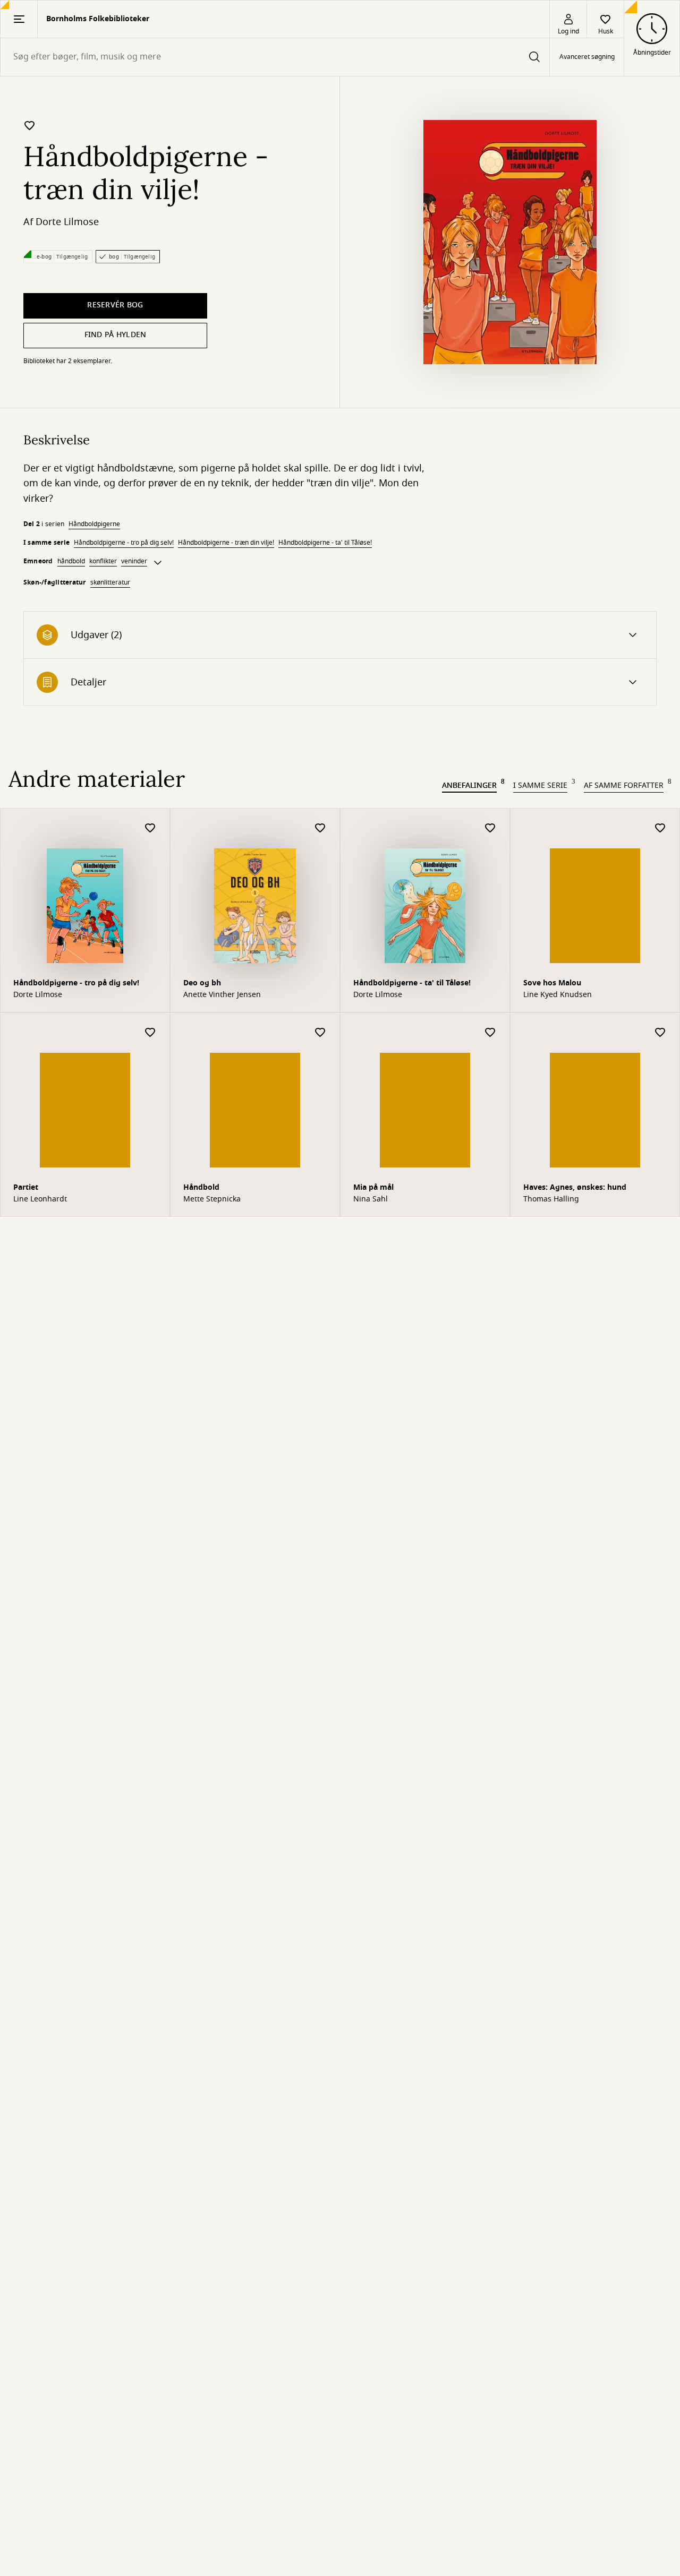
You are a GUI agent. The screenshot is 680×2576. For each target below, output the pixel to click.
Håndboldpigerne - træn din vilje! (226, 543)
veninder (134, 561)
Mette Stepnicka (212, 1199)
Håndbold (201, 1187)
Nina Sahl (371, 1199)
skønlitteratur (110, 582)
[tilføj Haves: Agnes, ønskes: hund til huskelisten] (660, 1033)
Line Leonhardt (40, 1199)
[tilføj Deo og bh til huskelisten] (320, 828)
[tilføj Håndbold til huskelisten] (320, 1033)
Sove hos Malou (552, 983)
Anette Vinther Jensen (222, 995)
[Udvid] (158, 563)
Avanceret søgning (587, 57)
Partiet (26, 1187)
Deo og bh (202, 983)
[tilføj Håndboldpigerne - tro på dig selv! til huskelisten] (150, 828)
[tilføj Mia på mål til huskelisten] (490, 1033)
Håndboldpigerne (94, 524)
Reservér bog (115, 305)
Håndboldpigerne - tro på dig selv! (124, 543)
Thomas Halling (551, 1199)
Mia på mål (373, 1187)
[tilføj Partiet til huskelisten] (150, 1033)
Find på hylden (116, 335)
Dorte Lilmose (67, 222)
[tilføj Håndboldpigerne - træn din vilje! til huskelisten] (30, 125)
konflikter (103, 561)
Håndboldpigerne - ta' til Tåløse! (325, 543)
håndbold (71, 561)
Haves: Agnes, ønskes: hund (575, 1187)
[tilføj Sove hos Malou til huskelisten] (660, 828)
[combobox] (275, 57)
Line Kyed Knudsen (558, 995)
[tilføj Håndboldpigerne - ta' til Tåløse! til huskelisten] (490, 828)
